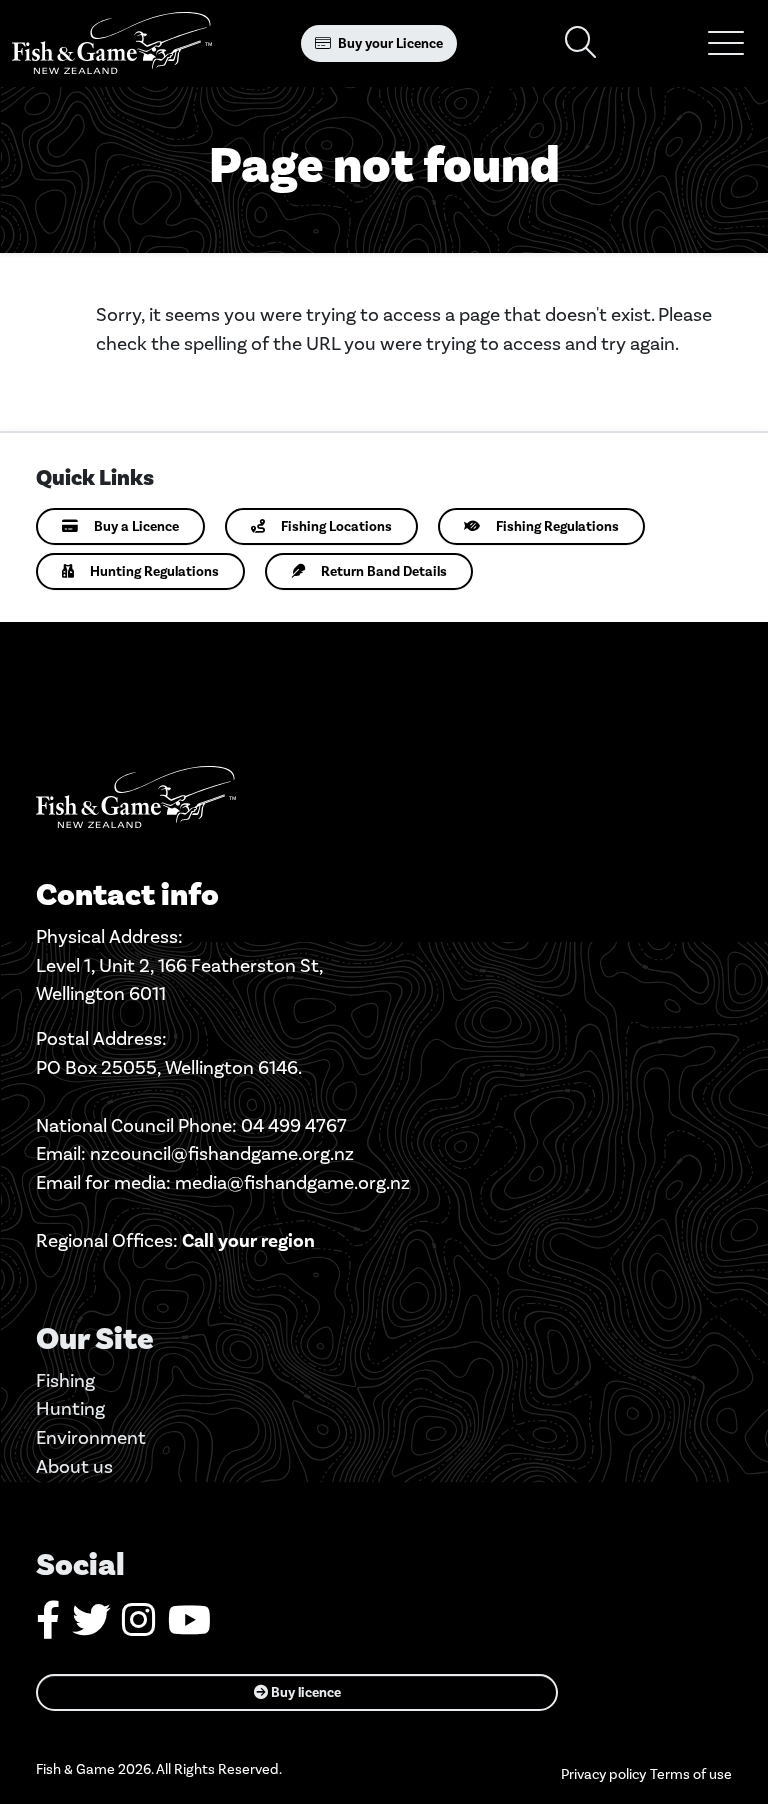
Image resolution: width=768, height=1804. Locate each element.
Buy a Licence (136, 526)
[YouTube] (189, 1627)
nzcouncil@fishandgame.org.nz (222, 1153)
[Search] (581, 43)
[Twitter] (91, 1627)
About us (74, 1466)
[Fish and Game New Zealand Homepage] (112, 43)
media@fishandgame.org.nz (292, 1182)
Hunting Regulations (154, 571)
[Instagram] (139, 1627)
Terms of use (691, 1774)
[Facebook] (48, 1627)
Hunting (70, 1408)
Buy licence (304, 1692)
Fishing (65, 1380)
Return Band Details (384, 571)
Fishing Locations (336, 526)
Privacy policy (603, 1774)
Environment (91, 1437)
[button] (726, 43)
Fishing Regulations (557, 526)
